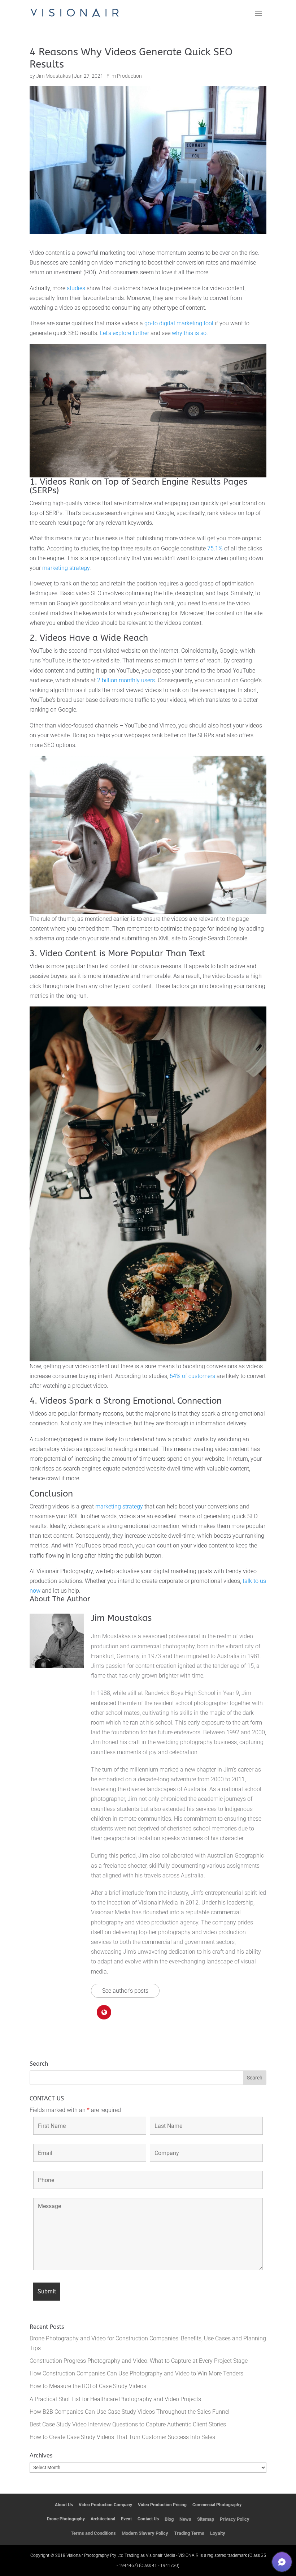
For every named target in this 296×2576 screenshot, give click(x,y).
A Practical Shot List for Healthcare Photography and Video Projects (115, 2399)
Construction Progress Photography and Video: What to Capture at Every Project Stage (139, 2361)
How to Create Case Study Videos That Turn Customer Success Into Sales (122, 2437)
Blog (169, 2519)
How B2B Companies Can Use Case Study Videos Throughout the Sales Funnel (130, 2412)
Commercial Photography (217, 2505)
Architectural (103, 2519)
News (185, 2519)
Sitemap (206, 2519)
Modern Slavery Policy (145, 2533)
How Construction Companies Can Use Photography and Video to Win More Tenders (136, 2373)
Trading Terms (189, 2533)
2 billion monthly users (126, 680)
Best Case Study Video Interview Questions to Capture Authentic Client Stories (128, 2424)
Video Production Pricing (162, 2505)
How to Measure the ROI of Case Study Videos (88, 2386)
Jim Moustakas (53, 76)
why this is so (189, 333)
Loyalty (218, 2533)
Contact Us (148, 2519)
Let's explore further (125, 333)
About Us (64, 2505)
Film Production (124, 76)
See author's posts (125, 1991)
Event (126, 2519)
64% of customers (192, 1376)
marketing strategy (66, 568)
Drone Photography (66, 2519)
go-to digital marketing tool (179, 323)
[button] (282, 2562)
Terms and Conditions (93, 2533)
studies (76, 288)
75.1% (216, 548)
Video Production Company (105, 2505)
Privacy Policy (235, 2519)
